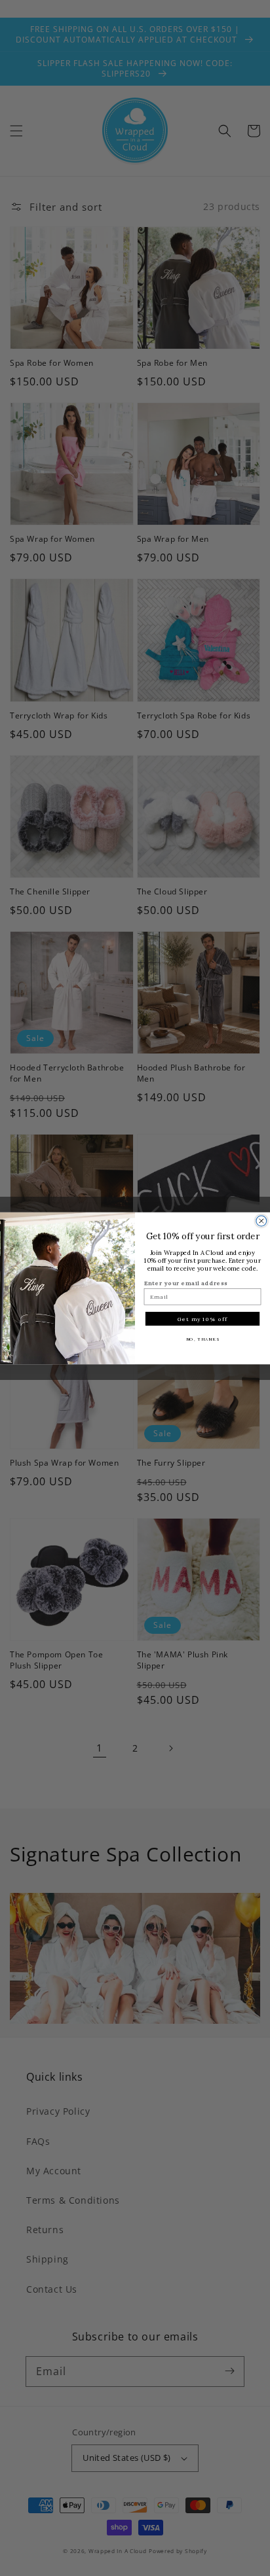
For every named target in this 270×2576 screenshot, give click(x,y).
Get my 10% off (203, 1318)
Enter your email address (186, 1283)
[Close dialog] (261, 1221)
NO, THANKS (203, 1339)
